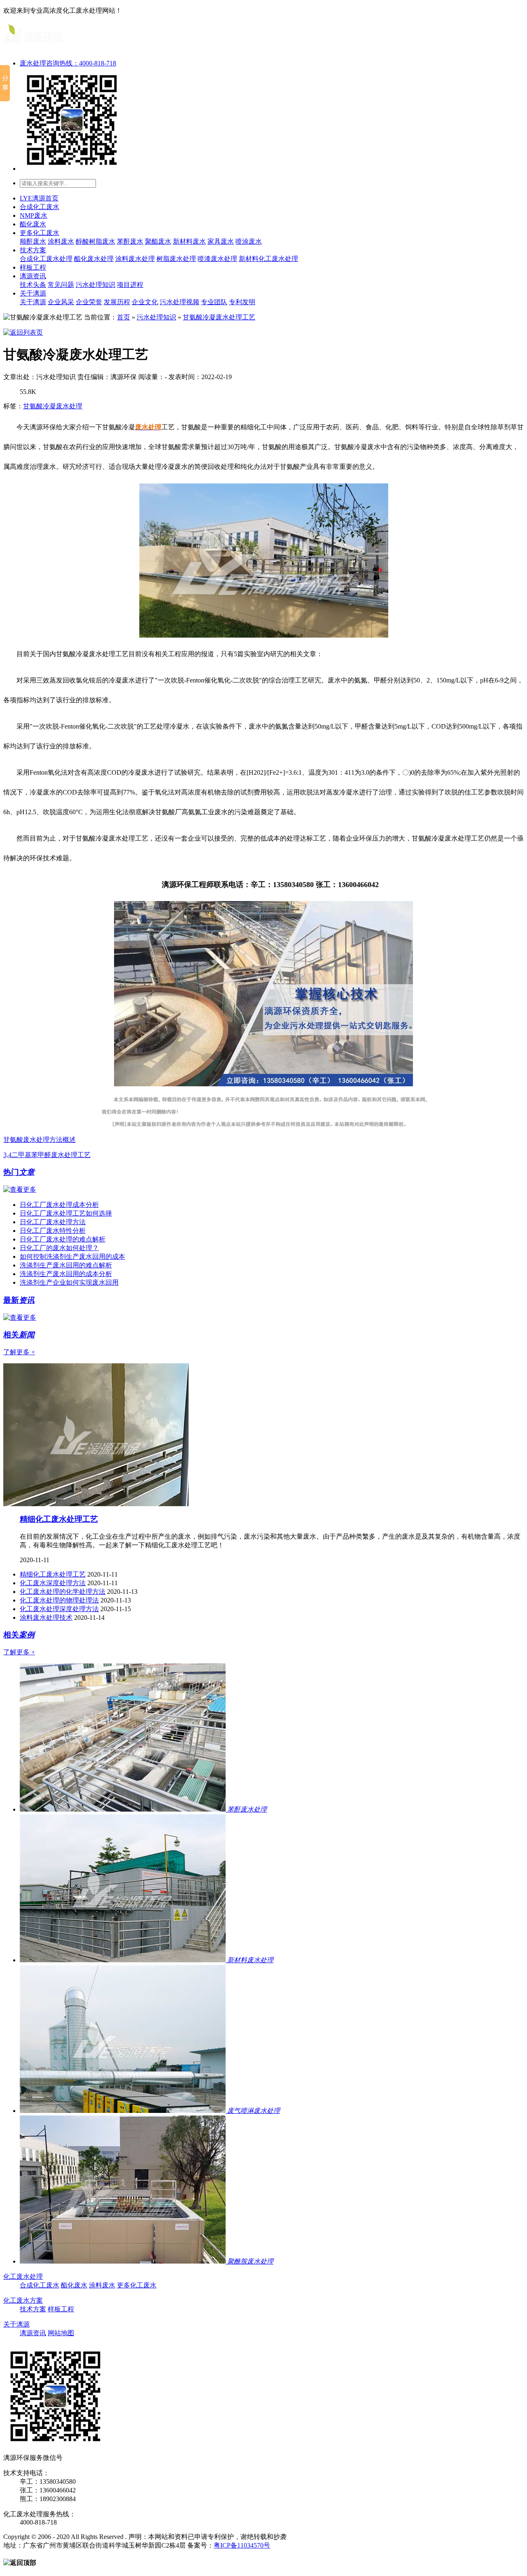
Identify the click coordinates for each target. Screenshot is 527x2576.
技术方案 (33, 250)
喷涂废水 (249, 241)
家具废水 (221, 241)
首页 (124, 317)
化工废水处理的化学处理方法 (63, 1592)
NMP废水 (34, 215)
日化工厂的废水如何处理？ (59, 1248)
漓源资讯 (33, 276)
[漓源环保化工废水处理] (33, 46)
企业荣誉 (89, 302)
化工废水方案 (23, 2300)
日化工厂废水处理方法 (53, 1222)
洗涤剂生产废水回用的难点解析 (66, 1265)
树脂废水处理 (176, 259)
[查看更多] (20, 1189)
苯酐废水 (130, 241)
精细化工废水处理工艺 (59, 1519)
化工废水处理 (23, 2277)
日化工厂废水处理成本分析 (59, 1205)
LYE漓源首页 (39, 198)
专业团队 (214, 302)
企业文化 (145, 302)
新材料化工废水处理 (268, 259)
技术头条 (33, 285)
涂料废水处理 (135, 259)
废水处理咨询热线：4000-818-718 (68, 63)
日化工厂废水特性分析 (53, 1231)
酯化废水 (33, 224)
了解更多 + (19, 1352)
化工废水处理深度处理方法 (59, 1609)
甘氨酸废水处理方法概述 (40, 1140)
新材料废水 (189, 241)
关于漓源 (33, 293)
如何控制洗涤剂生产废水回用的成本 (72, 1257)
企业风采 (61, 302)
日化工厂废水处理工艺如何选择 (66, 1213)
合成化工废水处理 (46, 259)
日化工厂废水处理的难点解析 (63, 1239)
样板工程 (33, 267)
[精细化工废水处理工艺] (96, 1504)
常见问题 (61, 285)
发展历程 (117, 302)
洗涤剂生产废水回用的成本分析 (66, 1274)
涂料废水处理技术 (46, 1618)
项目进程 (130, 285)
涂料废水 (61, 241)
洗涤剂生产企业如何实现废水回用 (69, 1282)
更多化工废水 (40, 233)
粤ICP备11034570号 (242, 2545)
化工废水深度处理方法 (53, 1583)
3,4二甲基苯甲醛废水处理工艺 (47, 1155)
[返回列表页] (23, 332)
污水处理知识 (96, 285)
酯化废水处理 (94, 259)
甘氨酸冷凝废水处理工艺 (219, 317)
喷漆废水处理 (217, 259)
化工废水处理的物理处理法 (59, 1600)
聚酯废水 (158, 241)
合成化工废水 (40, 207)
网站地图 (61, 2333)
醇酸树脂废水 (96, 241)
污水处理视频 (180, 302)
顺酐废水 (33, 241)
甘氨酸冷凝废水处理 (53, 406)
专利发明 (242, 302)
